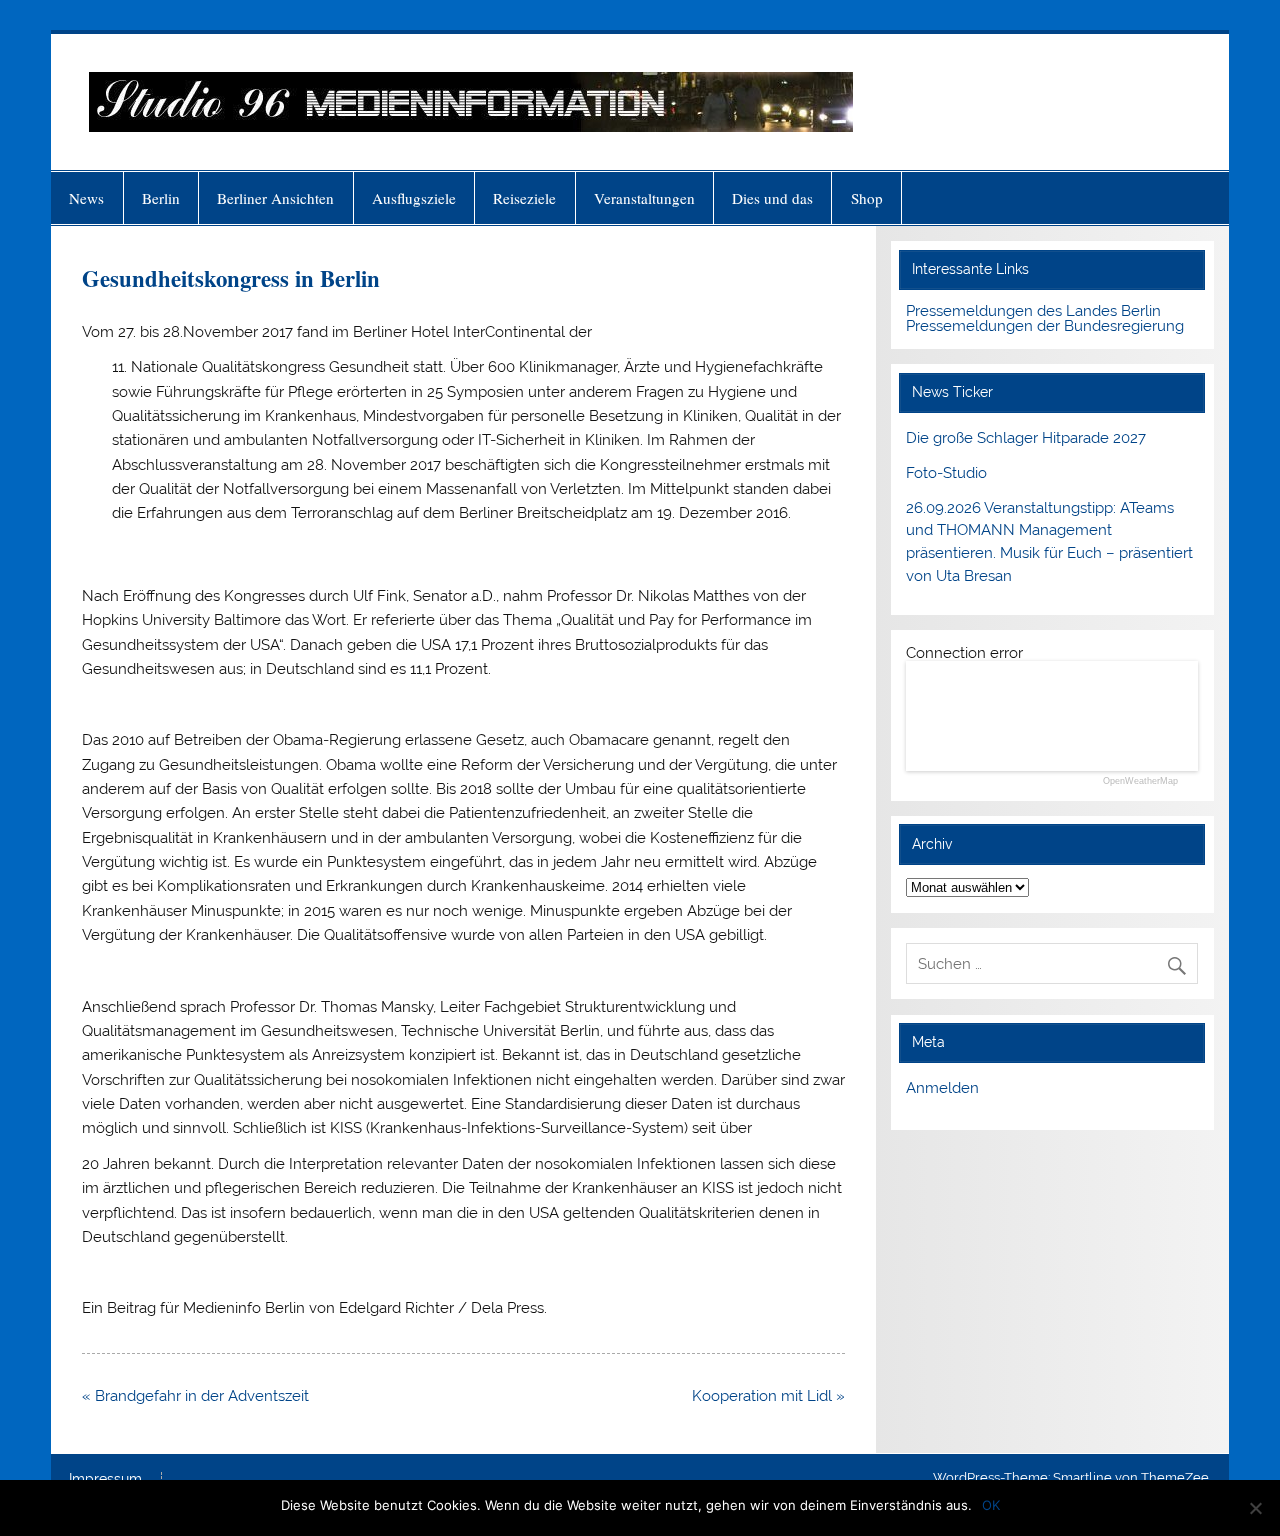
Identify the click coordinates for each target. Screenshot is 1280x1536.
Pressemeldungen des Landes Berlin (1033, 311)
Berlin (161, 198)
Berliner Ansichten (275, 198)
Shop (867, 198)
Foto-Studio (946, 473)
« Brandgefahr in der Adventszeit (195, 1396)
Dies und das (772, 198)
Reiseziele (524, 198)
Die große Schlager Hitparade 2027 (1026, 438)
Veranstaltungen (644, 198)
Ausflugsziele (414, 198)
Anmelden (942, 1088)
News (86, 198)
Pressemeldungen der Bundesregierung (1045, 326)
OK (991, 1505)
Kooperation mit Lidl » (768, 1396)
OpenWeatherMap (1140, 781)
